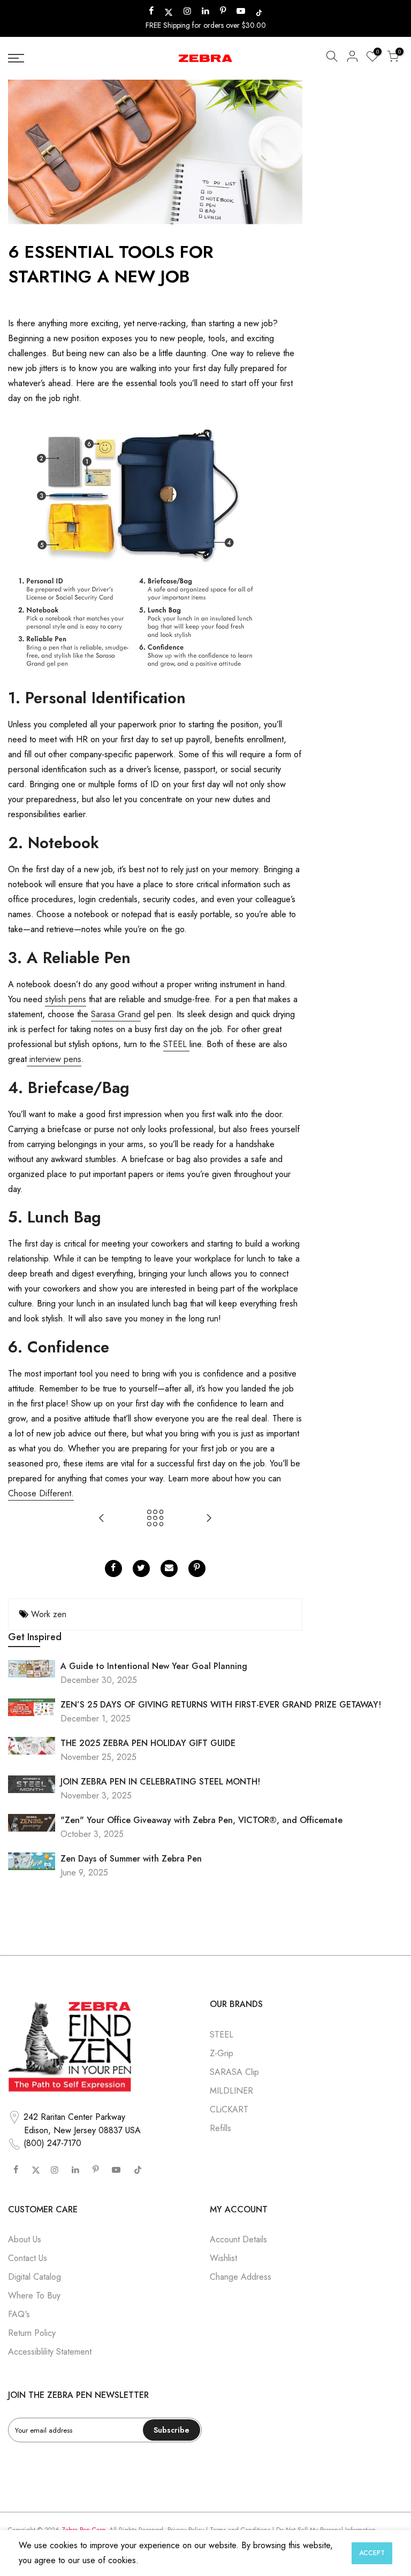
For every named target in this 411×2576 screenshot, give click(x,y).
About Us (25, 2239)
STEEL (176, 1044)
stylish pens (66, 999)
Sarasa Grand (116, 1014)
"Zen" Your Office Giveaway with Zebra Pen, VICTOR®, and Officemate (201, 1820)
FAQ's (19, 2314)
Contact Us (28, 2258)
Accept (372, 2553)
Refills (220, 2128)
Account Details (238, 2239)
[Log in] (352, 58)
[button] (332, 58)
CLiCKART (229, 2109)
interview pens (54, 1059)
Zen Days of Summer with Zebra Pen (131, 1859)
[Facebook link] (113, 1568)
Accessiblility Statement (50, 2352)
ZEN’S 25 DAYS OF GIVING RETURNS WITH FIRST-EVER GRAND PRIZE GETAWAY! (221, 1705)
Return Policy (32, 2333)
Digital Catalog (35, 2277)
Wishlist (223, 2258)
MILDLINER (231, 2091)
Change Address (241, 2277)
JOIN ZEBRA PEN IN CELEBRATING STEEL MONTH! (160, 1782)
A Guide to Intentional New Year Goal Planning (154, 1666)
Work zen (49, 1614)
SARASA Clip (234, 2072)
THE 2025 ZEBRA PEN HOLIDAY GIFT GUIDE (148, 1743)
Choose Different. (41, 1493)
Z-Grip (222, 2053)
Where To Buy (34, 2296)
